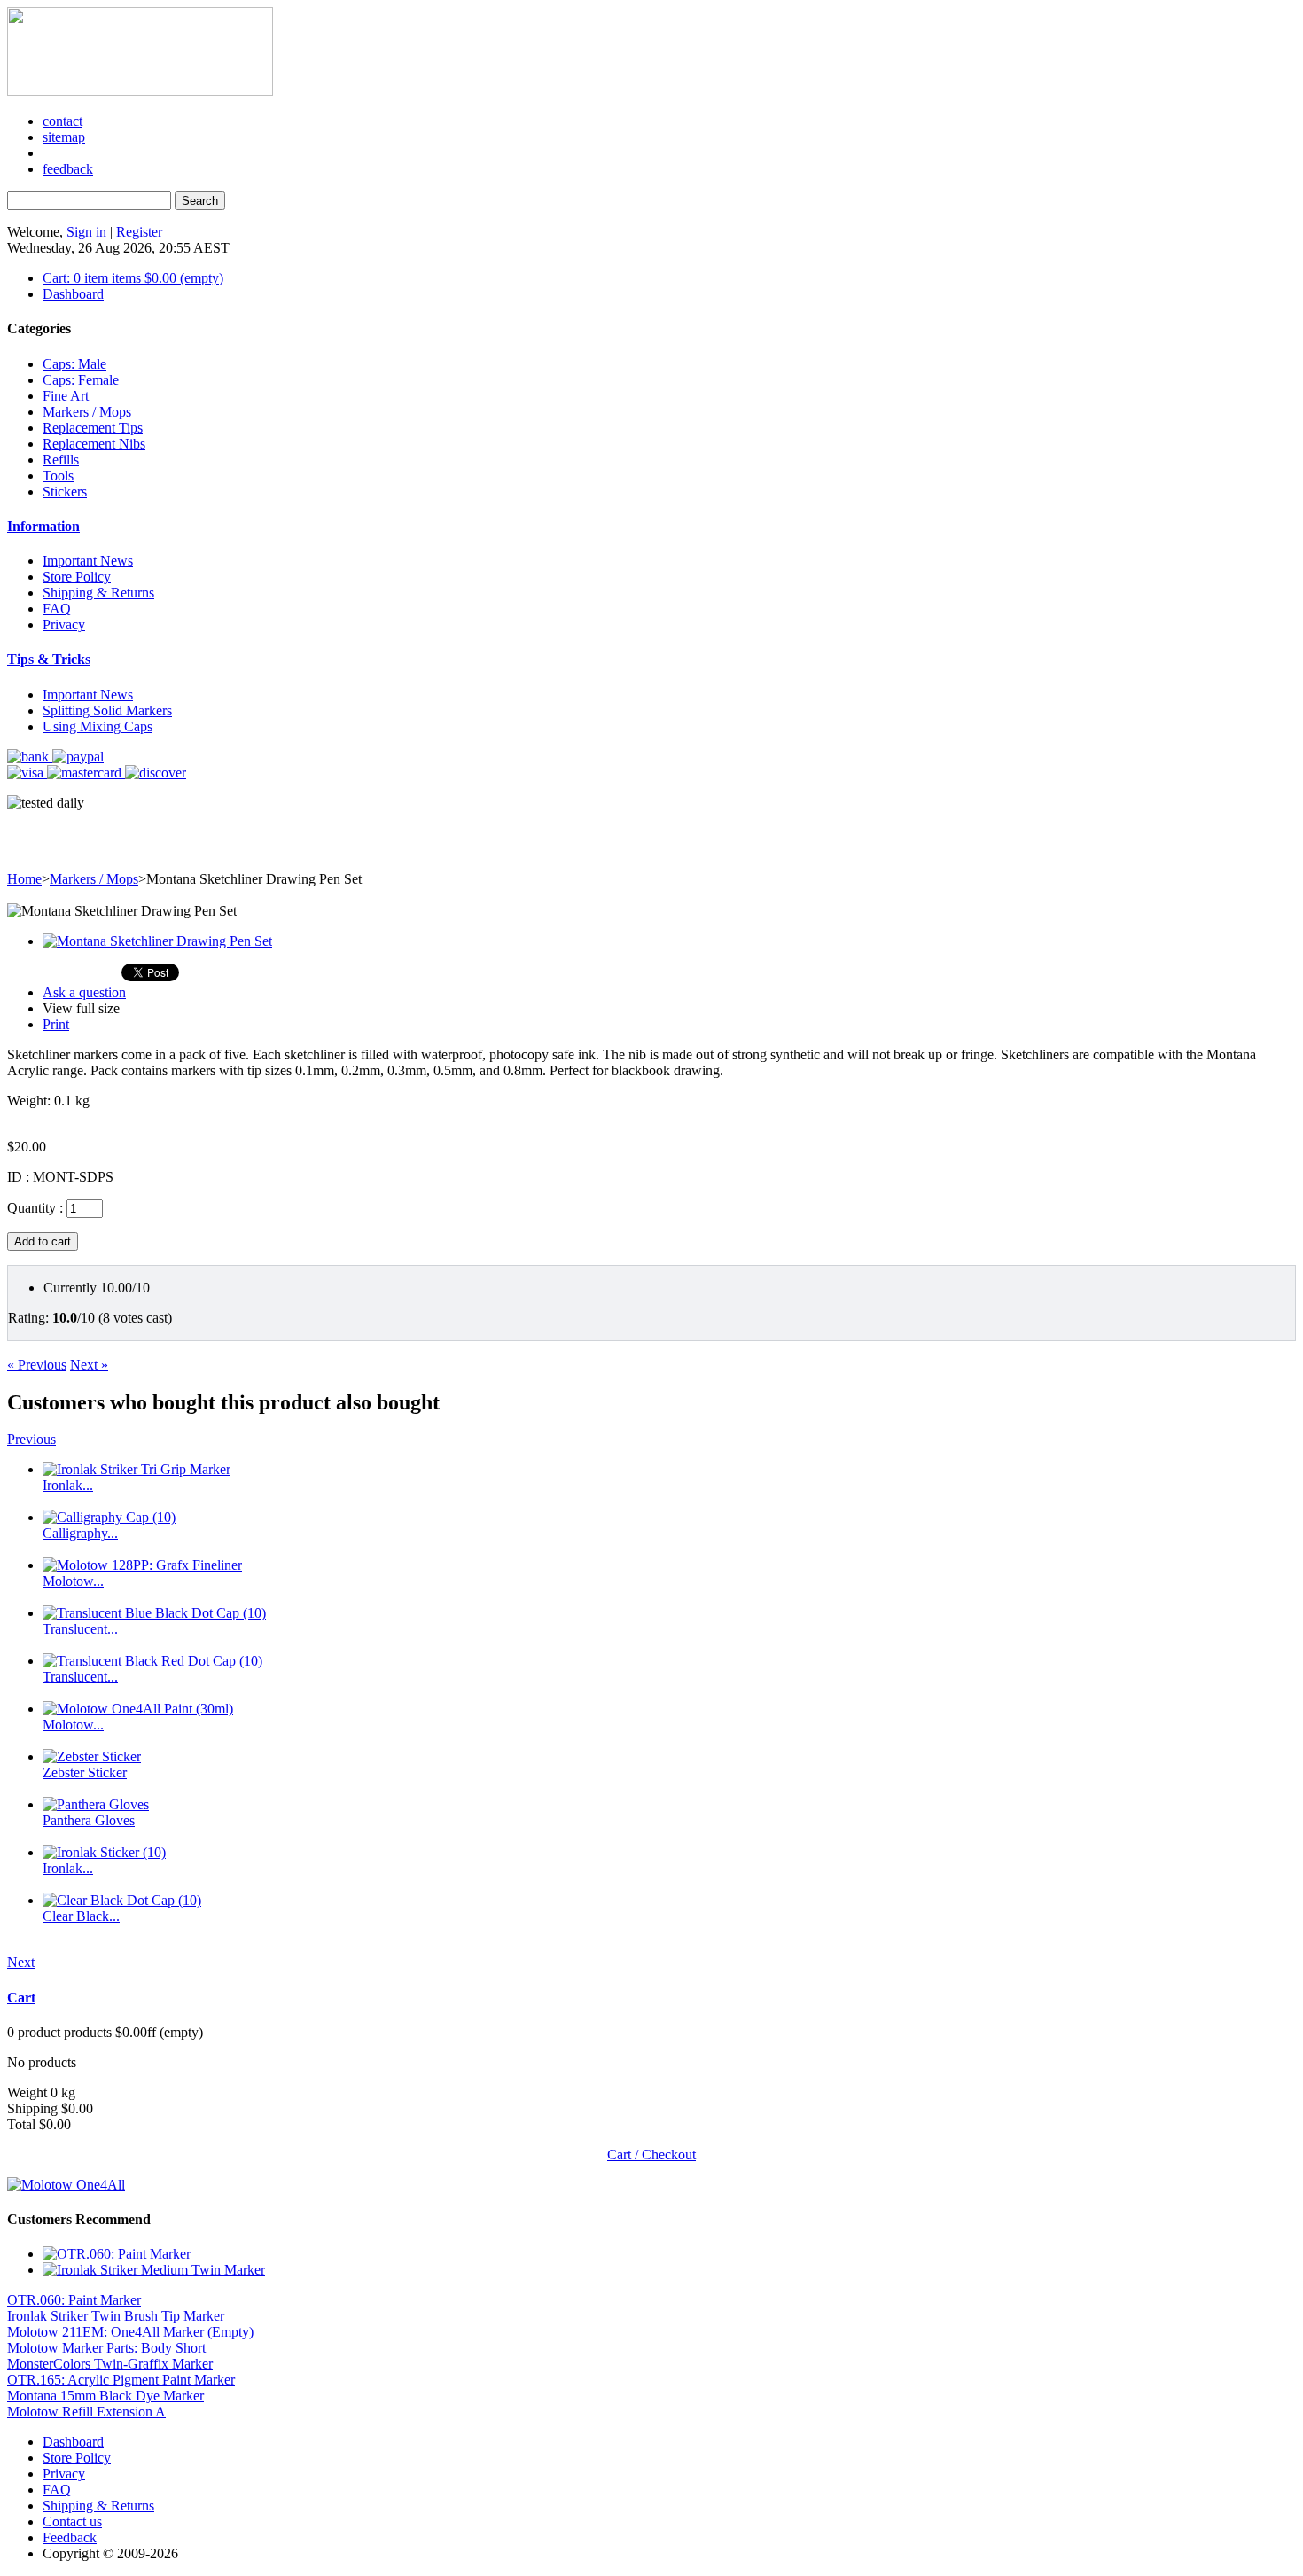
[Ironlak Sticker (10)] (104, 1852)
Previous (31, 1439)
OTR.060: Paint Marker (74, 2300)
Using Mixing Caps (98, 726)
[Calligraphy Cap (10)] (109, 1517)
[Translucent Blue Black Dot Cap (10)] (154, 1613)
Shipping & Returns (98, 593)
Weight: (29, 1101)
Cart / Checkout (651, 2154)
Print (56, 1024)
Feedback (70, 2537)
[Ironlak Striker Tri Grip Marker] (137, 1469)
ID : (20, 1177)
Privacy (64, 624)
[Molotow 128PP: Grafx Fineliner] (142, 1565)
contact (62, 121)
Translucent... (80, 1629)
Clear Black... (81, 1916)
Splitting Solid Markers (107, 710)
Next (21, 1962)
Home (24, 879)
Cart (21, 1998)
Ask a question (84, 992)
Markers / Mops (87, 412)
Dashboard (73, 294)
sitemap (64, 137)
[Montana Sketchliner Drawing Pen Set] (157, 941)
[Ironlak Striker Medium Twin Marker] (154, 2270)
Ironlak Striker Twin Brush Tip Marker (116, 2316)
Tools (58, 476)
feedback (68, 169)
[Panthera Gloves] (96, 1804)
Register (139, 232)
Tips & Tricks (49, 659)
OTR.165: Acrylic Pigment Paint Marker (121, 2380)
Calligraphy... (80, 1533)
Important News (88, 561)
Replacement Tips (93, 428)
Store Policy (77, 577)
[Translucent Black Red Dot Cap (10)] (152, 1661)
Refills (61, 460)
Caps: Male (74, 364)
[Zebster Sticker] (92, 1756)
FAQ (57, 609)
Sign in (86, 232)
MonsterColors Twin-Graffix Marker (110, 2364)
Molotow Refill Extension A (86, 2412)
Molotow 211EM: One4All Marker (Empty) (130, 2332)
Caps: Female (81, 380)
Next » (89, 1365)
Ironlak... (68, 1485)
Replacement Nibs (94, 444)
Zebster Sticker (85, 1772)
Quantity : (35, 1208)
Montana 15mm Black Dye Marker (105, 2396)
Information (43, 526)
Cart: (133, 278)
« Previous (37, 1365)
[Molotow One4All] (66, 2185)
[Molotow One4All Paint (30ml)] (138, 1709)
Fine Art (66, 396)
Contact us (72, 2521)
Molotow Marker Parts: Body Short (106, 2348)
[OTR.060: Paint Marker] (117, 2254)
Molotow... (73, 1581)
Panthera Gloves (89, 1820)
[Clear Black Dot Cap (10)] (122, 1900)
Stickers (65, 492)
